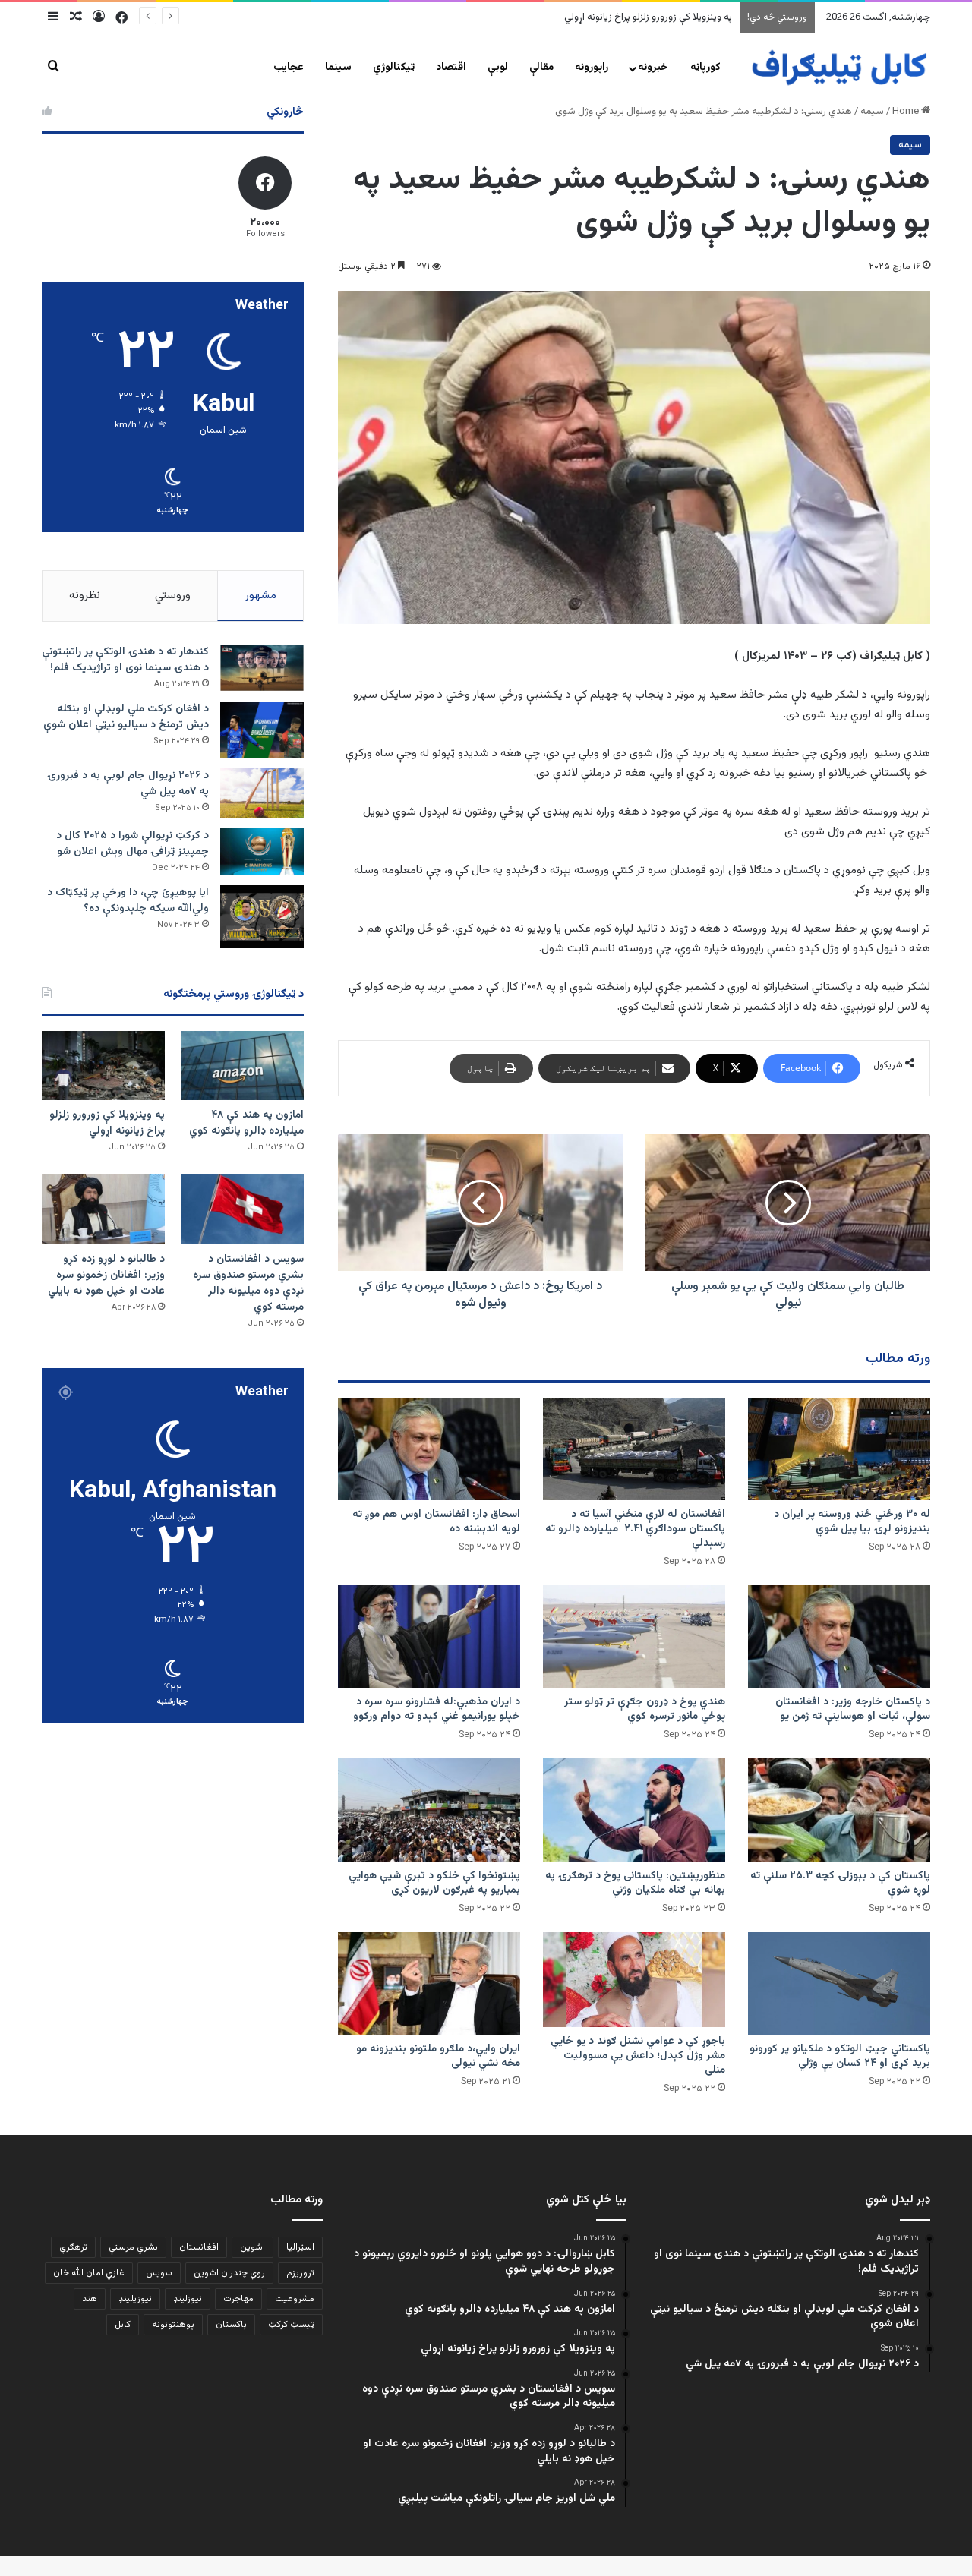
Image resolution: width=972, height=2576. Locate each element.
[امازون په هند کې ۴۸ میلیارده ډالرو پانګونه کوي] (242, 1066)
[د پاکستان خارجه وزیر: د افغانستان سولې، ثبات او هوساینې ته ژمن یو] (839, 1636)
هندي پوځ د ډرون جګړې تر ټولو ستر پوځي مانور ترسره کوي (645, 1709)
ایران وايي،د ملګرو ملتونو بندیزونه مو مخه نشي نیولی (438, 2056)
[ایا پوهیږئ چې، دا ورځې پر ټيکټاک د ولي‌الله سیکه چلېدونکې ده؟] (262, 917)
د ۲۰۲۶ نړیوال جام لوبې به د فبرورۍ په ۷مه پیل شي (128, 784)
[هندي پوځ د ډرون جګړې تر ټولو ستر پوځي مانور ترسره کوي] (634, 1636)
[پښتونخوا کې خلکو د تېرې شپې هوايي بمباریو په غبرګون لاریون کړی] (429, 1810)
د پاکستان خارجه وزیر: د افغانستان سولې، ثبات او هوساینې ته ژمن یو (853, 1709)
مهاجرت (238, 2299)
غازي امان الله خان (89, 2273)
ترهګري (73, 2247)
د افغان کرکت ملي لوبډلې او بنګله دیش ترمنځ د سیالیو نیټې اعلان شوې (126, 717)
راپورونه (592, 68)
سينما (338, 68)
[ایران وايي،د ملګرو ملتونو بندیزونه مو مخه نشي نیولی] (429, 1983)
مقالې (541, 68)
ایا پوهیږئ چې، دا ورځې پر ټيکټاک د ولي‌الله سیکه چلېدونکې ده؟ (128, 901)
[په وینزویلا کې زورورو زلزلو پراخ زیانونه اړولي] (103, 1066)
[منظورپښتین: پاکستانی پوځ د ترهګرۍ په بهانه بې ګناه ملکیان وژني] (634, 1810)
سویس (159, 2273)
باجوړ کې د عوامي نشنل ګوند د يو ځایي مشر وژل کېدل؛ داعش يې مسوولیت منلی (638, 2056)
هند (90, 2299)
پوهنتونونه (173, 2325)
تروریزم (300, 2273)
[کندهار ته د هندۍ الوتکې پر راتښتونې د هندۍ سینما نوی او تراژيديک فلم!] (262, 668)
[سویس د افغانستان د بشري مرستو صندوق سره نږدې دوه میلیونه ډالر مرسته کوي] (242, 1209)
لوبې (498, 68)
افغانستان (199, 2247)
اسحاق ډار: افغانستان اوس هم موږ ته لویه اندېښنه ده (436, 1522)
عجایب (289, 68)
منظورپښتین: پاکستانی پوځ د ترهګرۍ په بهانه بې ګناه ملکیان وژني (635, 1883)
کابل (123, 2325)
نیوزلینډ (188, 2299)
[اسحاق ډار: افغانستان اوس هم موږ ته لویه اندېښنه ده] (429, 1449)
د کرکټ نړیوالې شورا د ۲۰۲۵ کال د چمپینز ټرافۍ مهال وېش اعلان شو (133, 844)
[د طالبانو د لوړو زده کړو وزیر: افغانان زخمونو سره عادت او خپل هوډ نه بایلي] (103, 1209)
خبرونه (653, 68)
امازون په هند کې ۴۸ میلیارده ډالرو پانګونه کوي (246, 1123)
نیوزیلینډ (135, 2299)
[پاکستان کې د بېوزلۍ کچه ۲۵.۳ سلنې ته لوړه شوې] (839, 1810)
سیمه (872, 112)
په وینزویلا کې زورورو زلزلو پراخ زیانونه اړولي (107, 1123)
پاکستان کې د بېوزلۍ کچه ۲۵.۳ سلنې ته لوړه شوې (840, 1883)
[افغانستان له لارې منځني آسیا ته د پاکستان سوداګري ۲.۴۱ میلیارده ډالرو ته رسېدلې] (634, 1449)
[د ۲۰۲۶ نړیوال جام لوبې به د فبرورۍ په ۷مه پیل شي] (262, 793)
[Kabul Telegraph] (838, 68)
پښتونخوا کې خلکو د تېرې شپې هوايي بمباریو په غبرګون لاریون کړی (434, 1883)
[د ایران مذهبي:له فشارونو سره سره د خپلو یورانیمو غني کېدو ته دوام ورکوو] (429, 1636)
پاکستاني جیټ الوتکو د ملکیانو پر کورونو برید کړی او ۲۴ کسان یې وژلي (840, 2056)
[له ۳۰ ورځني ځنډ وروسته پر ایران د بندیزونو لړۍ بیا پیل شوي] (839, 1449)
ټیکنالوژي (394, 68)
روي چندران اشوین (229, 2273)
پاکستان (231, 2325)
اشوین (252, 2247)
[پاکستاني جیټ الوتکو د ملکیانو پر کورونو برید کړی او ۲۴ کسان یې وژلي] (839, 1983)
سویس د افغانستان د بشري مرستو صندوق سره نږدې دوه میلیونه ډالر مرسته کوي (569, 17)
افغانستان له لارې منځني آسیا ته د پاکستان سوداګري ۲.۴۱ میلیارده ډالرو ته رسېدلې (635, 1529)
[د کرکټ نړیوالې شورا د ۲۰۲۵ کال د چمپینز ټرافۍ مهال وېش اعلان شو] (262, 851)
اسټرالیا (300, 2247)
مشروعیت (295, 2299)
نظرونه (85, 596)
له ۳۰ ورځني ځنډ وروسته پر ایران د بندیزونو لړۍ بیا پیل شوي (852, 1522)
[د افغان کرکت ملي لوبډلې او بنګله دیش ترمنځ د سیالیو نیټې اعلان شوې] (262, 729)
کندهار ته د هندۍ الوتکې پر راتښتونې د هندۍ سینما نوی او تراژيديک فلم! (125, 660)
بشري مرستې (133, 2247)
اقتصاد (451, 68)
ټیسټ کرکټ (291, 2325)
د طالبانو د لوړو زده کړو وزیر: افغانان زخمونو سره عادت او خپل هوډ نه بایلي (106, 1275)
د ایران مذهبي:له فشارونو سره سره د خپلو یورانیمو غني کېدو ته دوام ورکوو (437, 1709)
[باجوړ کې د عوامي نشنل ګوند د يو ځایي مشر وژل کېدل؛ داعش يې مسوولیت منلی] (634, 1980)
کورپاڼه (705, 68)
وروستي (173, 596)
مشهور (261, 596)
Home (907, 112)
